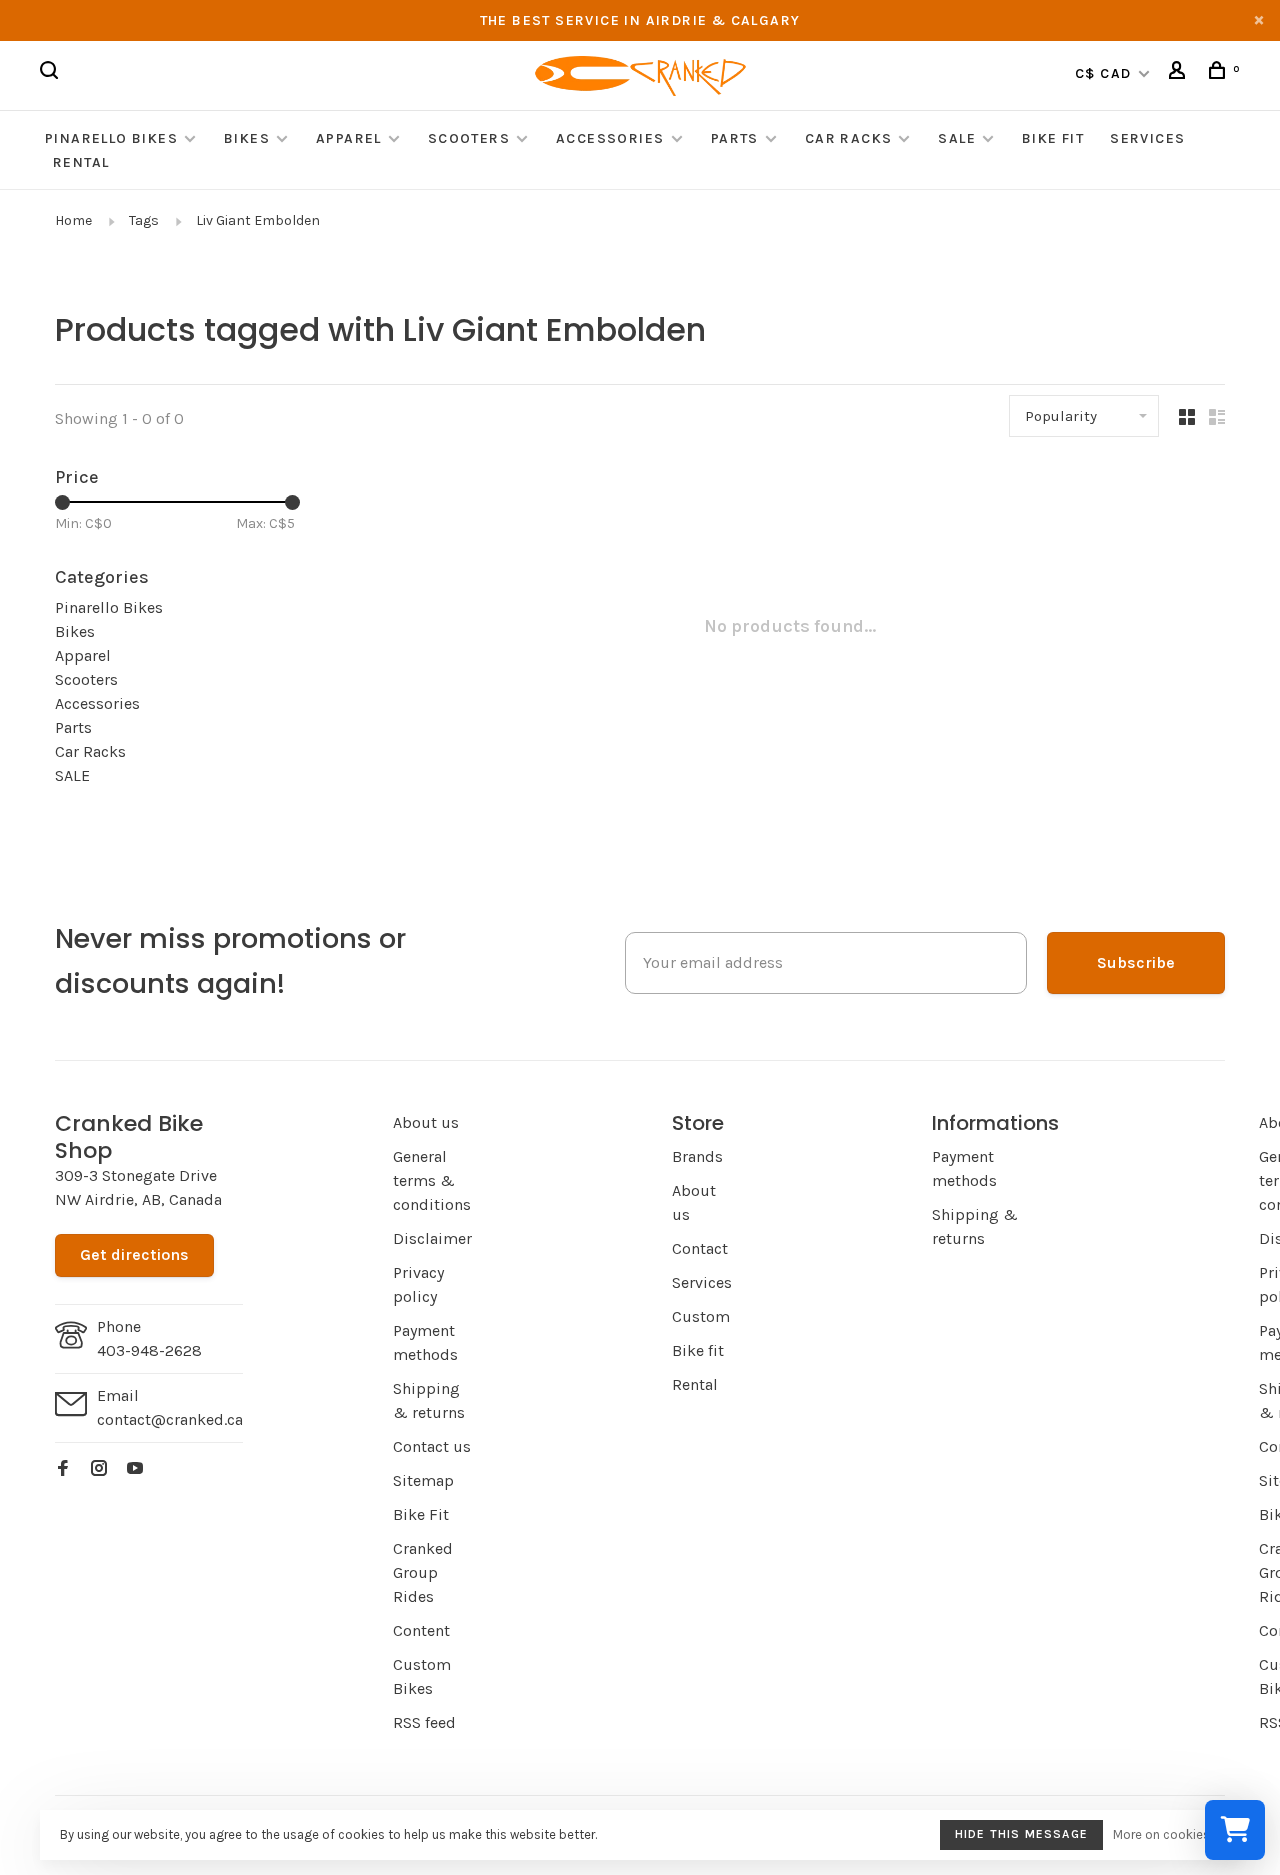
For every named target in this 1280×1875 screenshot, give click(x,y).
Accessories (612, 138)
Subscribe (1136, 962)
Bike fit (698, 1350)
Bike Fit (1053, 138)
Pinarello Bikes (111, 138)
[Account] (1180, 73)
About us (426, 1122)
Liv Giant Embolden (258, 220)
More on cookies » (1166, 1834)
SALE (957, 138)
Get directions (134, 1254)
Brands (697, 1156)
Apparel (349, 138)
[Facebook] (63, 1469)
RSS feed (424, 1722)
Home (73, 220)
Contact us (432, 1446)
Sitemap (423, 1480)
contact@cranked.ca (170, 1419)
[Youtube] (135, 1469)
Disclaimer (432, 1238)
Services (1147, 138)
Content (421, 1630)
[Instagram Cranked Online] (99, 1469)
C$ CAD (1105, 73)
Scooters (469, 138)
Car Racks (849, 138)
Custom (701, 1316)
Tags (144, 220)
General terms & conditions (432, 1180)
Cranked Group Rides (423, 1572)
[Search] (52, 73)
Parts (735, 138)
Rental (81, 162)
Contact (700, 1248)
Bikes (247, 138)
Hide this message (1021, 1834)
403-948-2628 (149, 1350)
